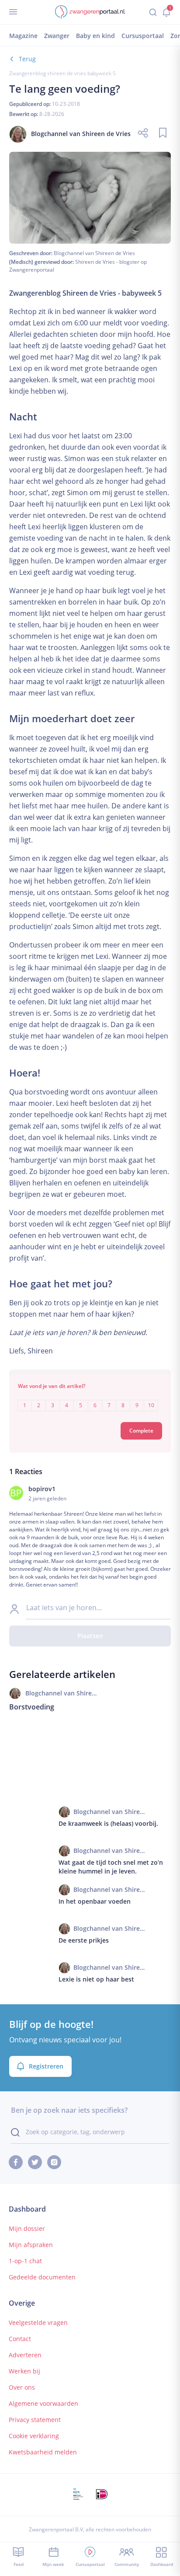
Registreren (46, 2066)
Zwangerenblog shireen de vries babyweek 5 (62, 73)
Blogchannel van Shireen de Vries (94, 253)
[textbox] (90, 1399)
